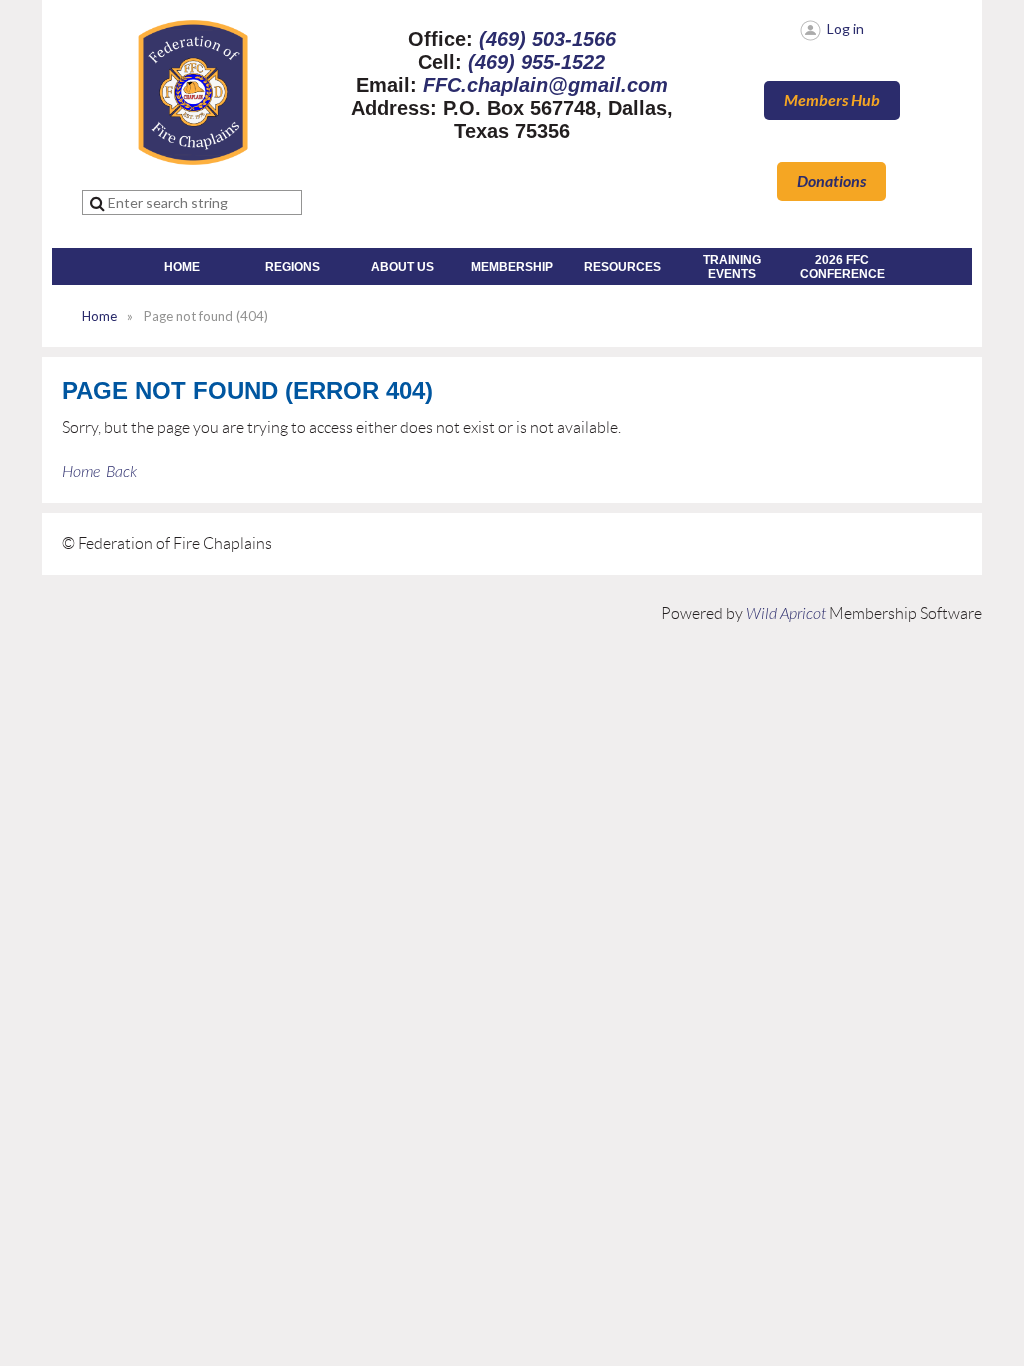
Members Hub (832, 100)
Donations (831, 181)
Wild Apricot (786, 614)
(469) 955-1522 (536, 62)
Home (99, 316)
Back (121, 472)
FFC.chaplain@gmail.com (545, 85)
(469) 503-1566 (547, 39)
